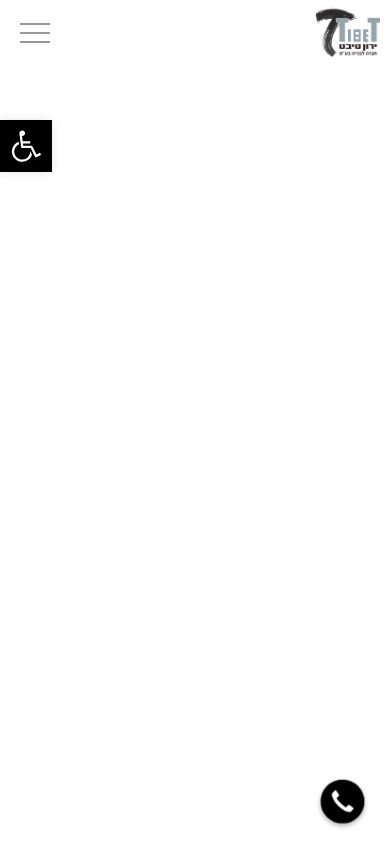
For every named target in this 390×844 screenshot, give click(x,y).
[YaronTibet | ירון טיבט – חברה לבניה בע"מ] (347, 31)
